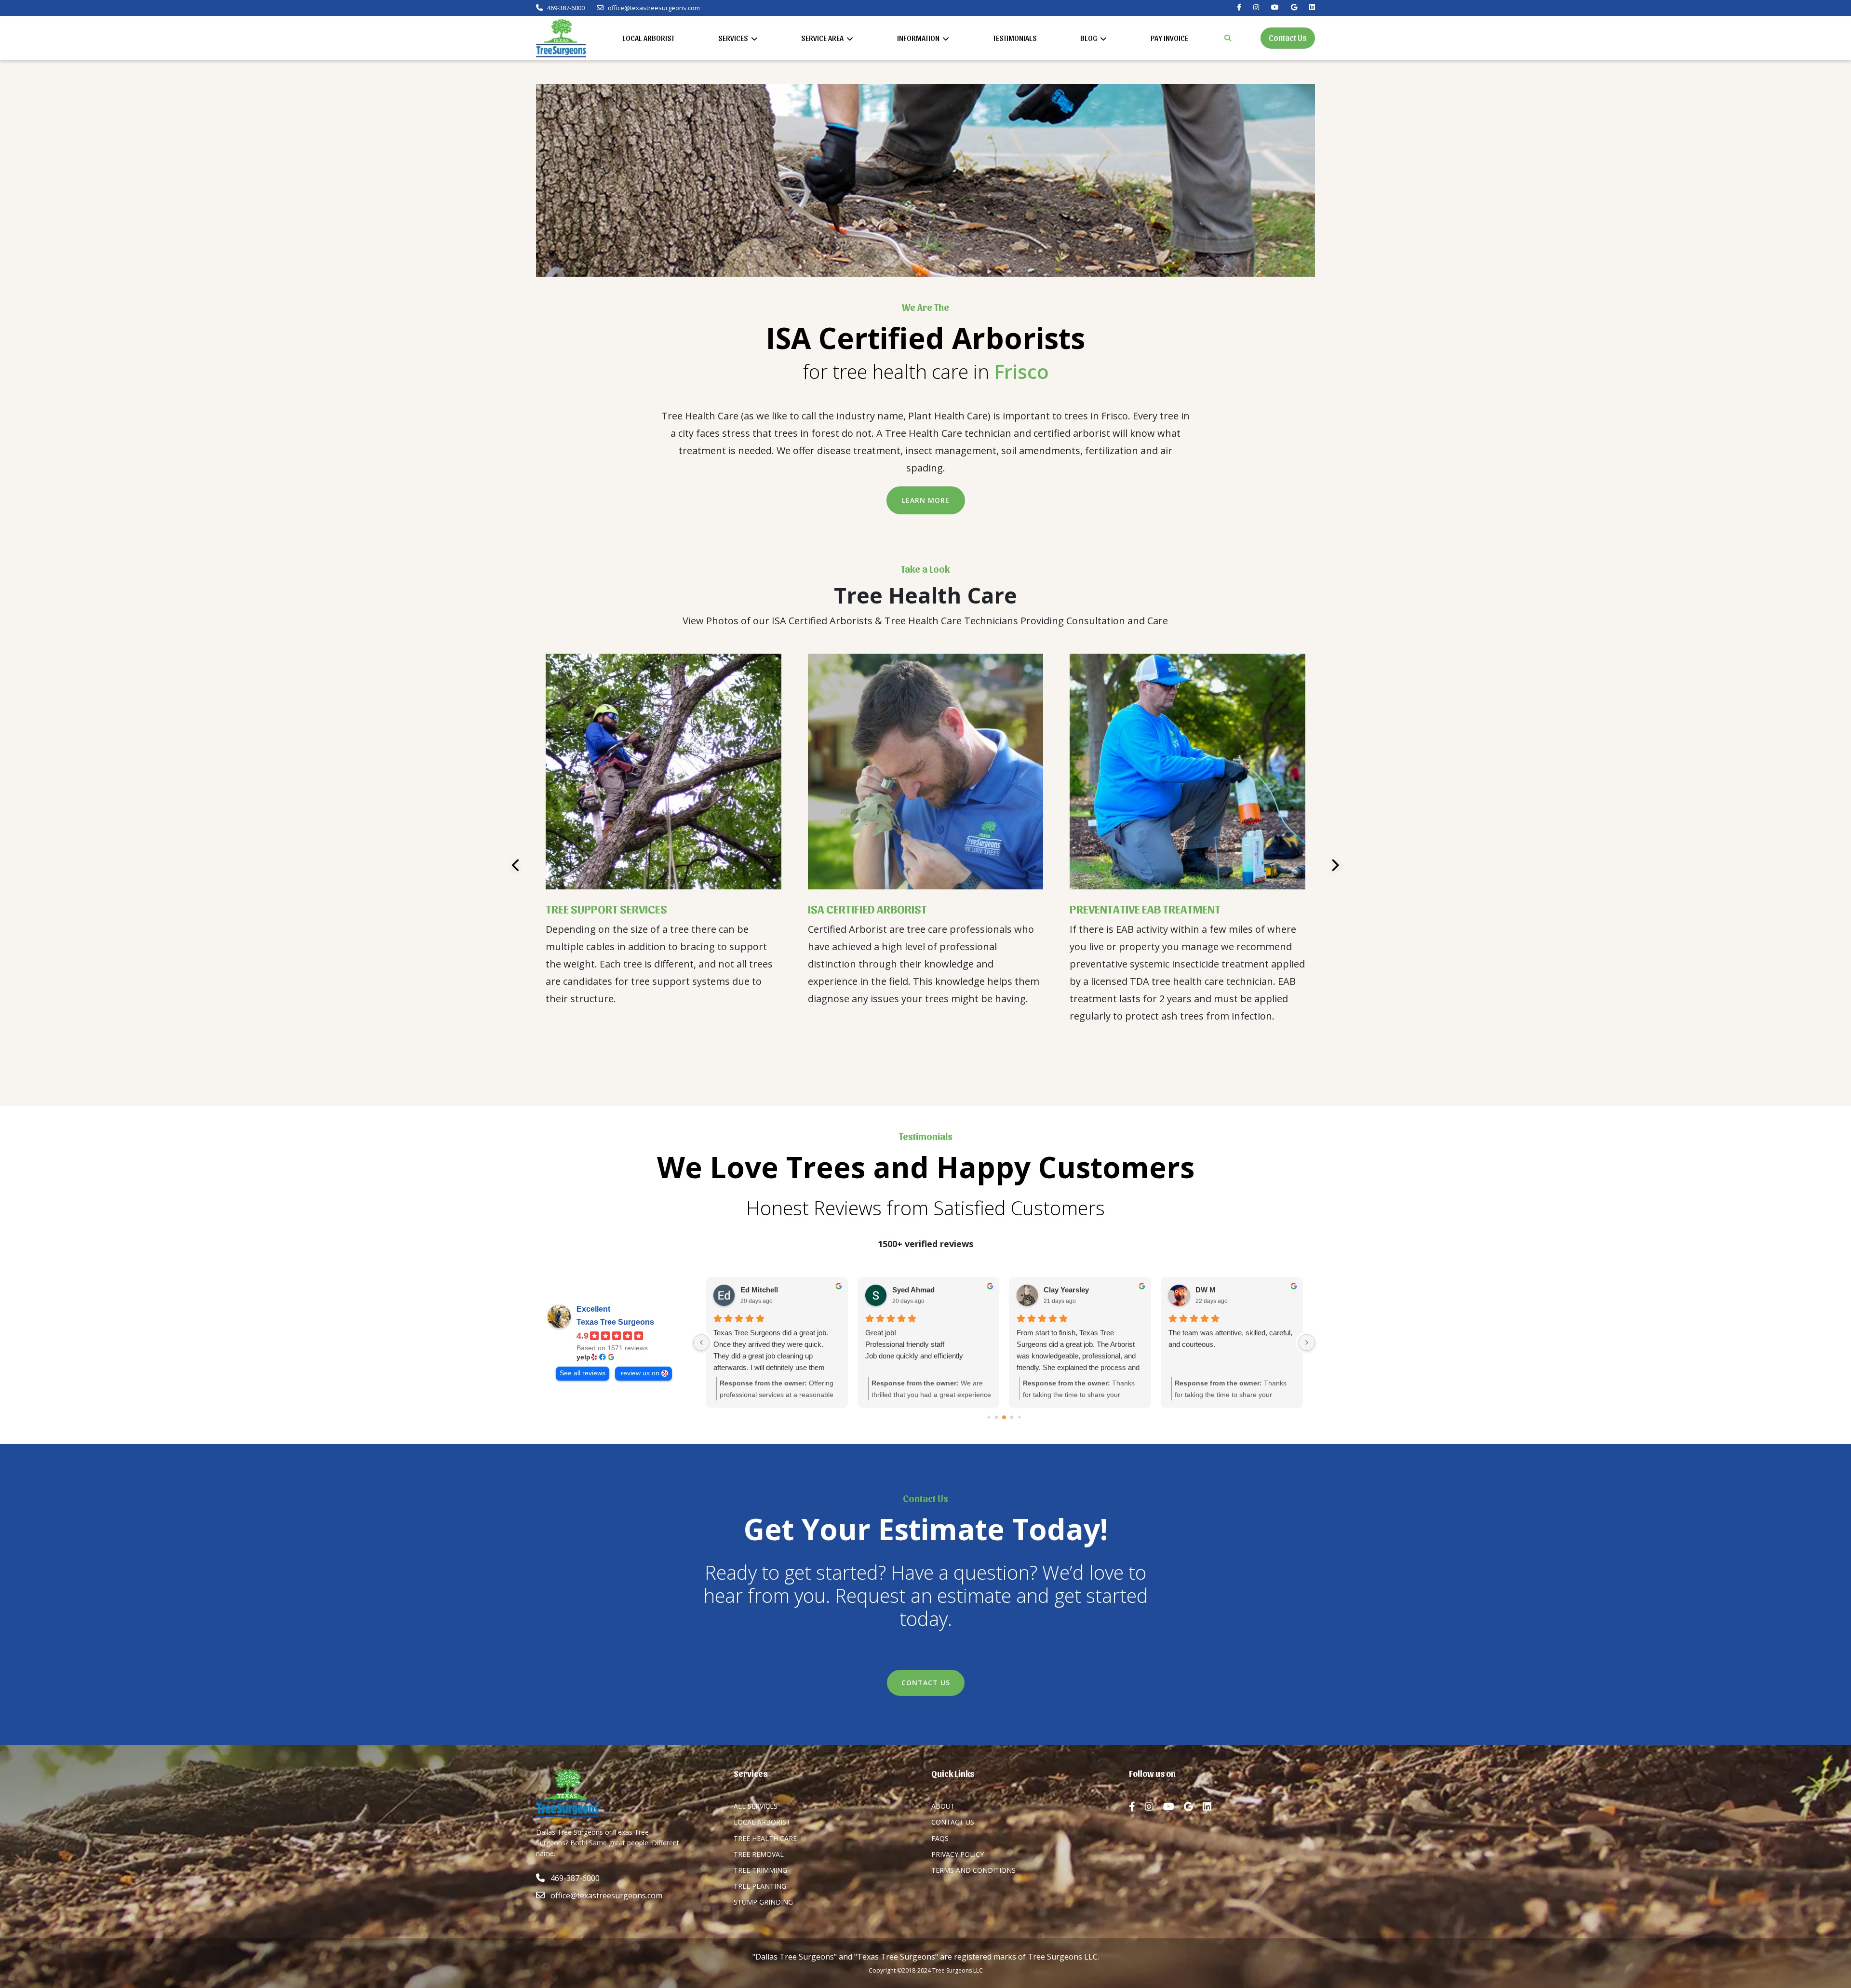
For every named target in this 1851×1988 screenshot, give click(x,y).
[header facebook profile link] (1239, 7)
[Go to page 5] (1004, 1417)
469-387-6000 (565, 8)
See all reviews (583, 1373)
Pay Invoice (1169, 38)
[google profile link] (1193, 1807)
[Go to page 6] (1012, 1417)
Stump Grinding (763, 1902)
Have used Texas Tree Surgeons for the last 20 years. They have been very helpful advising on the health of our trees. (1079, 1350)
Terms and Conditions (973, 1870)
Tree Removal (759, 1854)
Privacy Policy (958, 1854)
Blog (1089, 38)
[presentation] (516, 865)
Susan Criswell (1069, 1290)
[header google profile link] (1294, 7)
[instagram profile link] (1154, 1807)
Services (734, 38)
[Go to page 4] (997, 1417)
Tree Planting (760, 1886)
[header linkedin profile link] (1312, 7)
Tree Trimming (760, 1870)
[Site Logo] (561, 38)
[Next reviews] (1307, 1343)
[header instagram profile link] (1256, 7)
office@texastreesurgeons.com (654, 8)
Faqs (940, 1838)
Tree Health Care (765, 1838)
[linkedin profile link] (1212, 1807)
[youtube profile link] (1174, 1807)
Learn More (926, 500)
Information (919, 38)
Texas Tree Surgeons (615, 1322)
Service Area (823, 38)
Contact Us (1288, 37)
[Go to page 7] (1020, 1417)
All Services (756, 1806)
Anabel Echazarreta (1228, 1290)
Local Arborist (648, 38)
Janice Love (760, 1290)
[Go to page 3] (989, 1417)
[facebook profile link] (1137, 1807)
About (943, 1806)
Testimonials (1015, 38)
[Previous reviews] (701, 1343)
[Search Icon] (1228, 38)
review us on (640, 1373)
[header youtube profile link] (1275, 7)
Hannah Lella (914, 1290)
